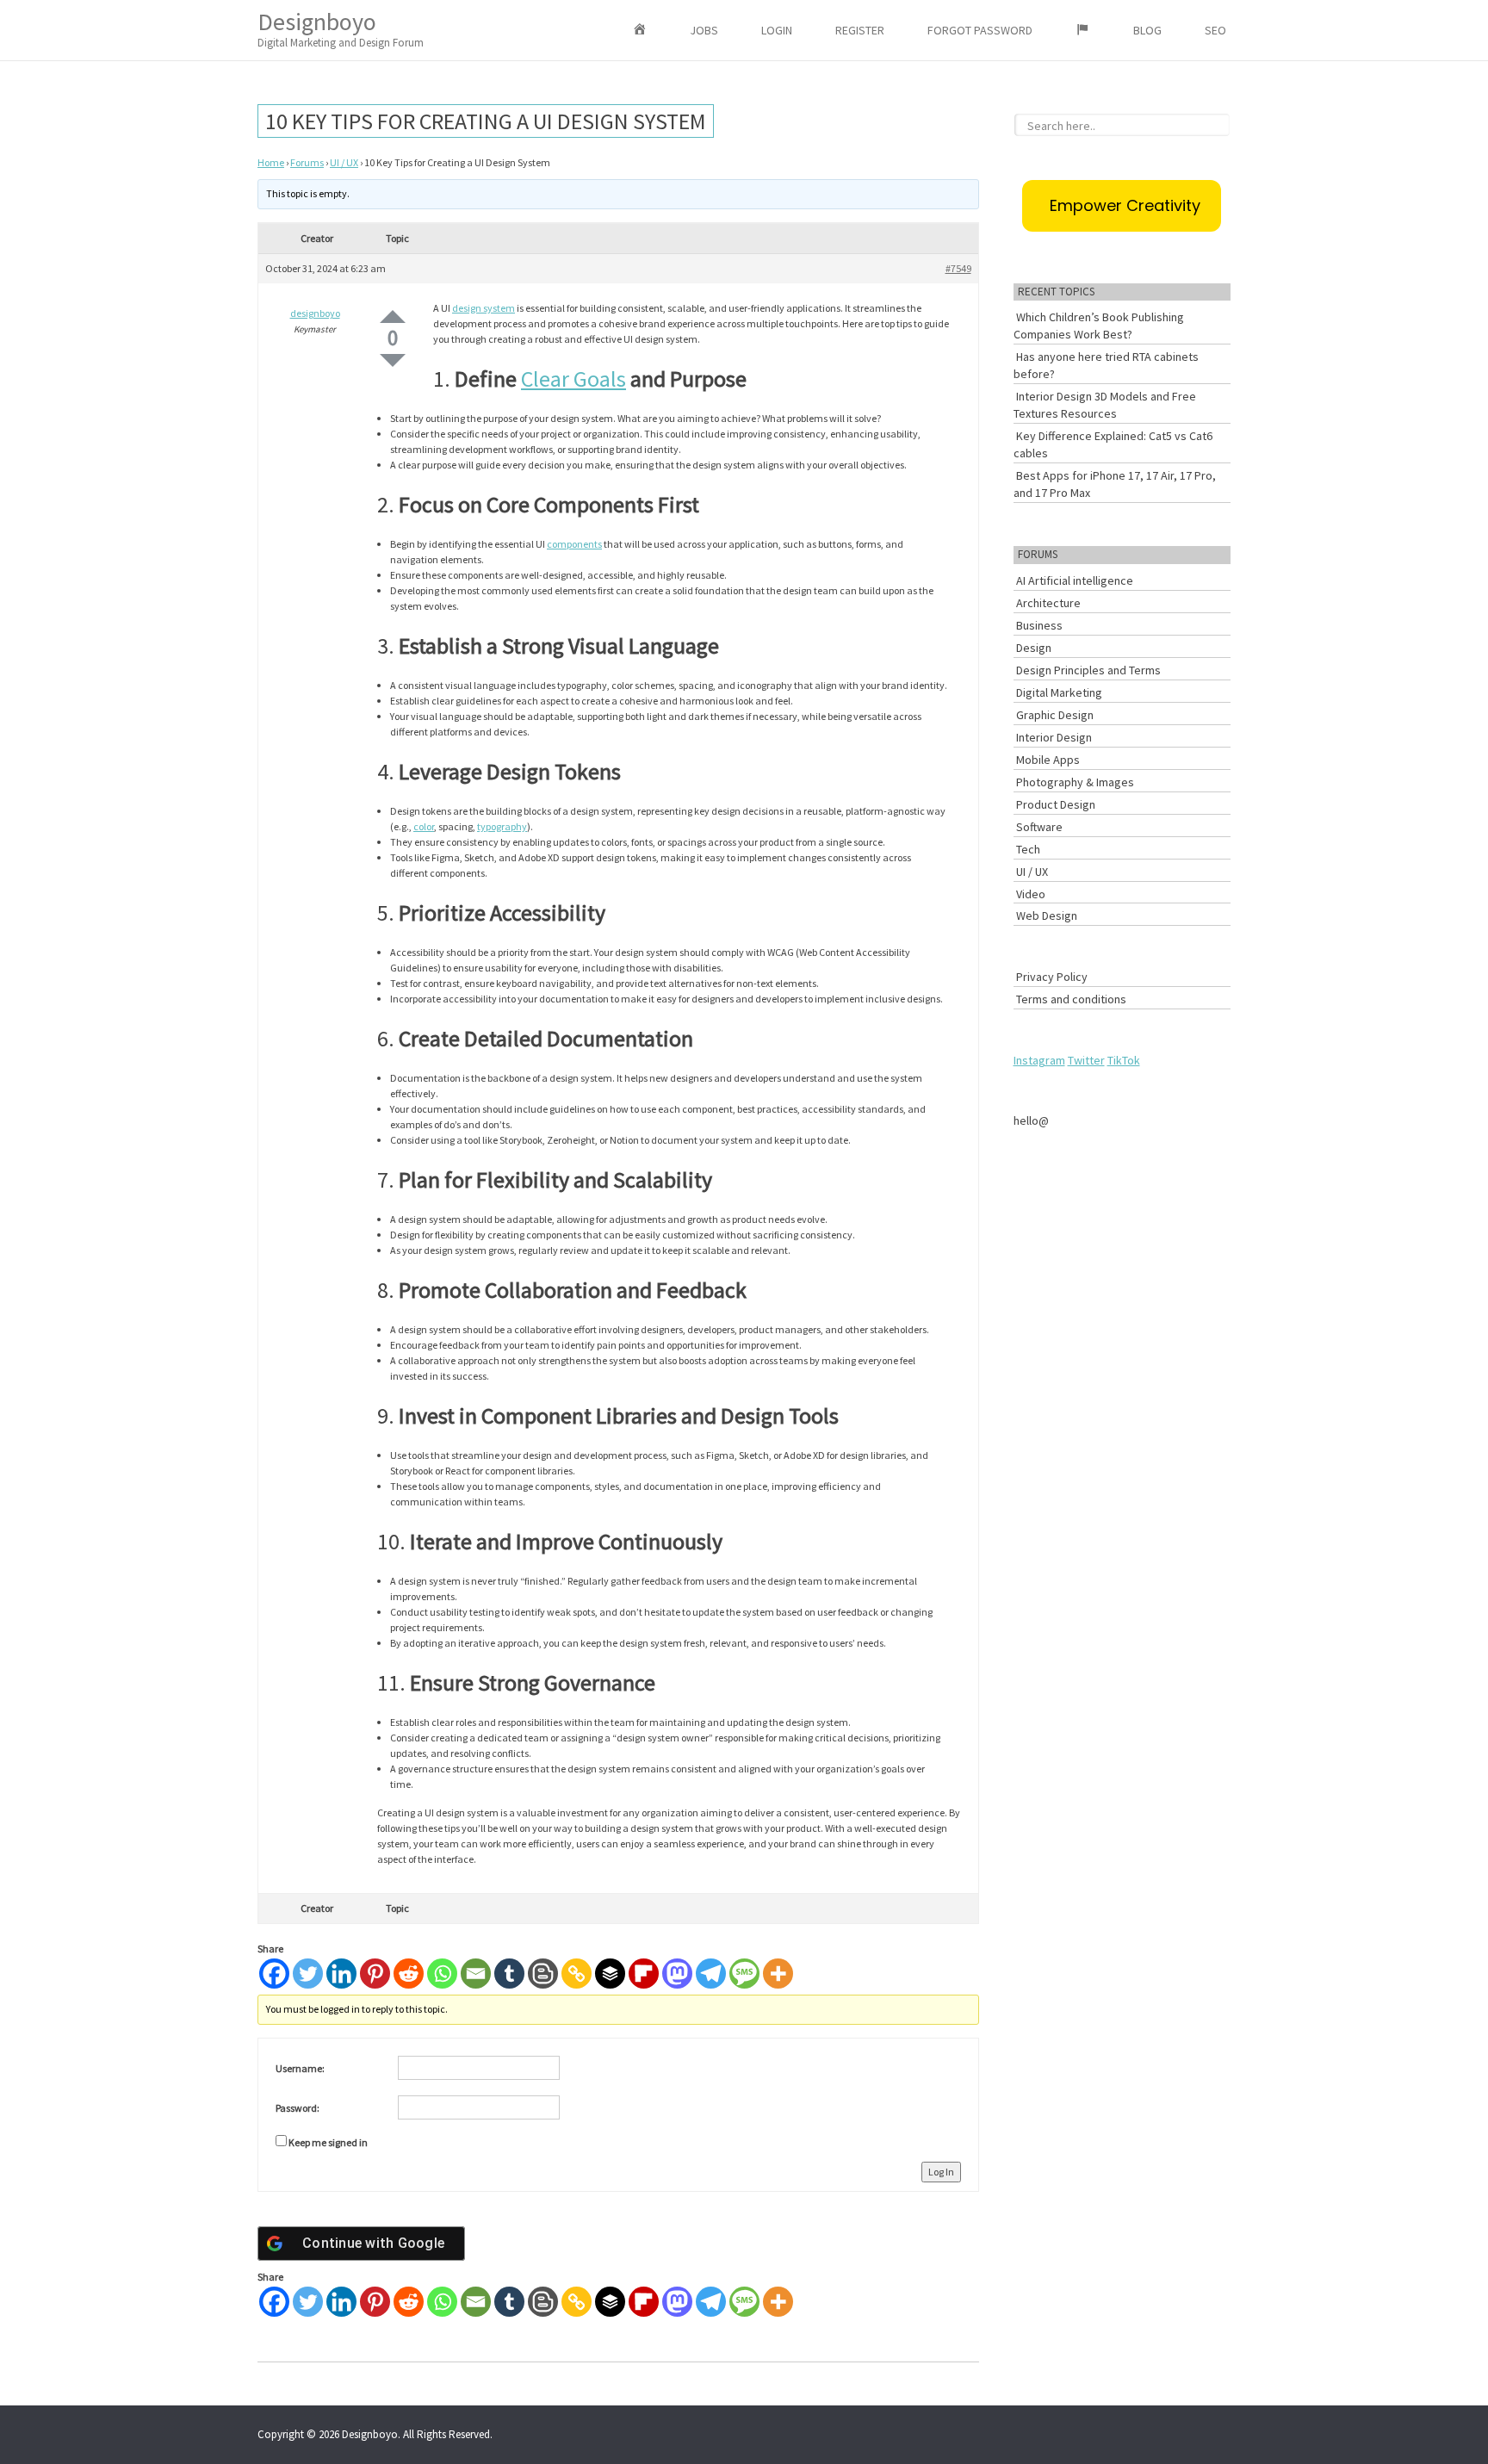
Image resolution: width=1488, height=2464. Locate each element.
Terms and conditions (1071, 999)
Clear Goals (573, 379)
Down (393, 360)
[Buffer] (610, 1974)
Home (271, 162)
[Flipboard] (644, 1974)
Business (1039, 625)
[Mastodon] (677, 1974)
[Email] (476, 1974)
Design (1034, 648)
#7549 (958, 268)
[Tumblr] (509, 1974)
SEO (1215, 30)
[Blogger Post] (543, 1974)
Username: (300, 2068)
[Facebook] (274, 1974)
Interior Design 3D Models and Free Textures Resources (1105, 405)
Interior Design (1054, 737)
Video (1031, 894)
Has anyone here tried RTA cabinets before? (1106, 365)
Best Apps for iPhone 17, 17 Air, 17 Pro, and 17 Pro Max (1115, 484)
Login (777, 30)
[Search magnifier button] (1221, 122)
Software (1039, 827)
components (574, 544)
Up (393, 317)
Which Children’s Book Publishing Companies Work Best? (1099, 326)
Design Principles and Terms (1088, 670)
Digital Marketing (1059, 692)
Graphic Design (1055, 715)
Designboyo (341, 28)
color (424, 826)
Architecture (1048, 603)
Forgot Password (980, 30)
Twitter (1086, 1060)
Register (860, 30)
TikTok (1124, 1060)
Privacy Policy (1052, 977)
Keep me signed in (328, 2142)
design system (484, 308)
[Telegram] (711, 1974)
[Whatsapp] (442, 1974)
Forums (307, 162)
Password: (298, 2108)
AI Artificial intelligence (1075, 580)
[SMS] (744, 1974)
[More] (778, 1974)
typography (502, 826)
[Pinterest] (375, 1974)
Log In (941, 2172)
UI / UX (344, 162)
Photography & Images (1075, 782)
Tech (1028, 849)
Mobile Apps (1048, 760)
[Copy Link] (577, 1974)
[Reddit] (409, 1974)
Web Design (1047, 915)
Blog (1147, 30)
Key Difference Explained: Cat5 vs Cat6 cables (1113, 444)
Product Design (1056, 804)
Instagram (1039, 1060)
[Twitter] (308, 1974)
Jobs (704, 30)
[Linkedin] (341, 1974)
